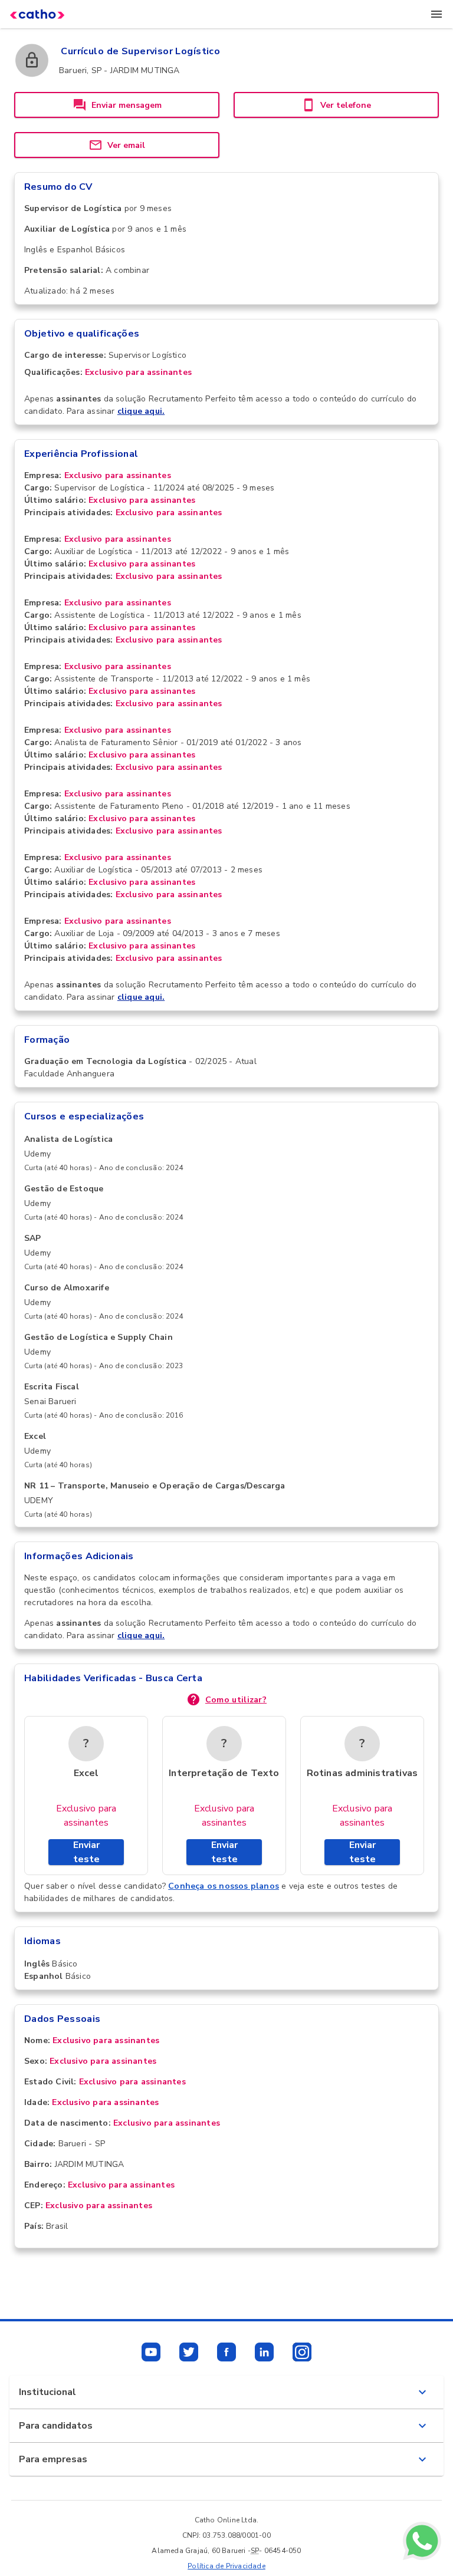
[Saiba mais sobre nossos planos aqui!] (422, 2543)
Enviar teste (86, 1852)
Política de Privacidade (226, 2566)
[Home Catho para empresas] (37, 14)
